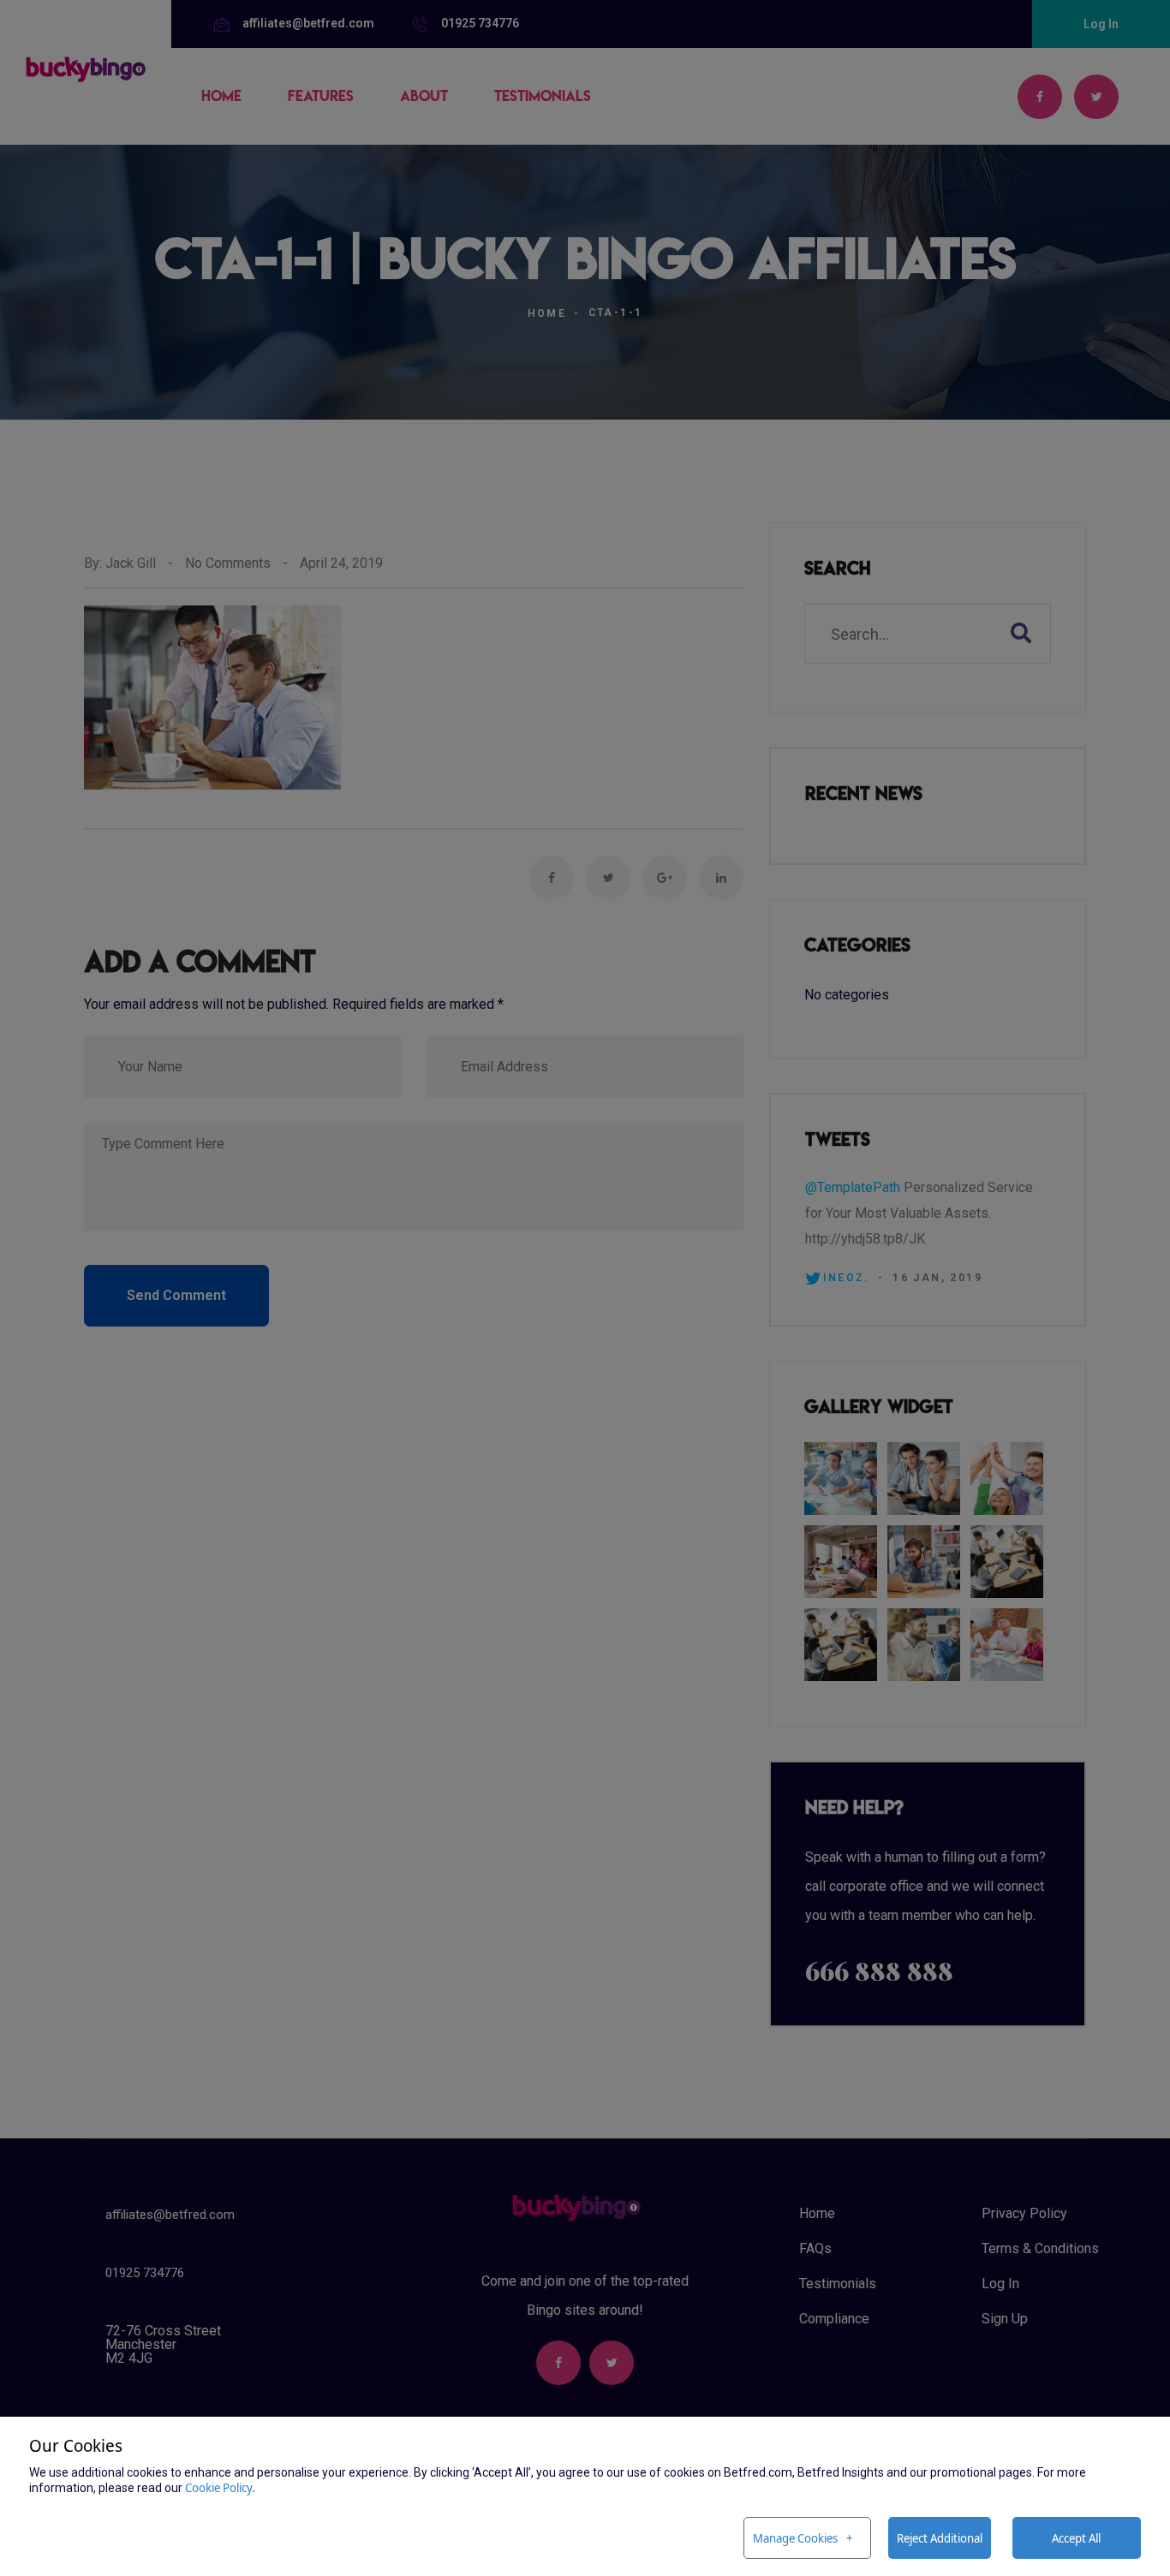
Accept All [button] (1076, 2538)
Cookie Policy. (220, 2487)
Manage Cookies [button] (795, 2538)
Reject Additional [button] (940, 2538)
